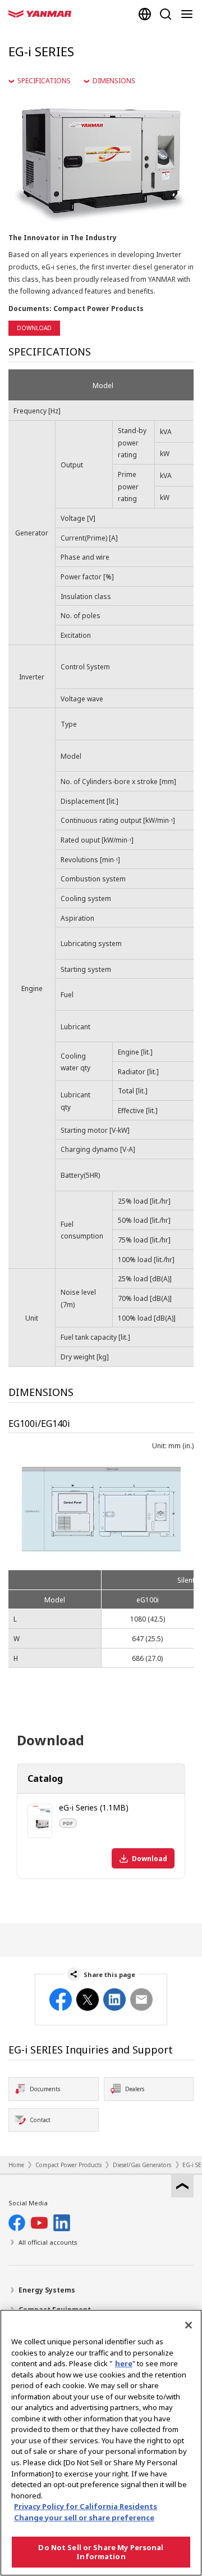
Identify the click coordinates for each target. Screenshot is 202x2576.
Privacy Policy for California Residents (86, 2506)
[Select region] (145, 14)
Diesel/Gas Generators (142, 2165)
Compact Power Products (68, 2165)
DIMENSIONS (114, 81)
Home (16, 2165)
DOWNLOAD (34, 328)
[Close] (189, 2325)
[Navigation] (189, 14)
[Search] (166, 14)
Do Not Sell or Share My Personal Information (101, 2552)
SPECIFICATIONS (44, 81)
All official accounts (48, 2242)
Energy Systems (47, 2290)
